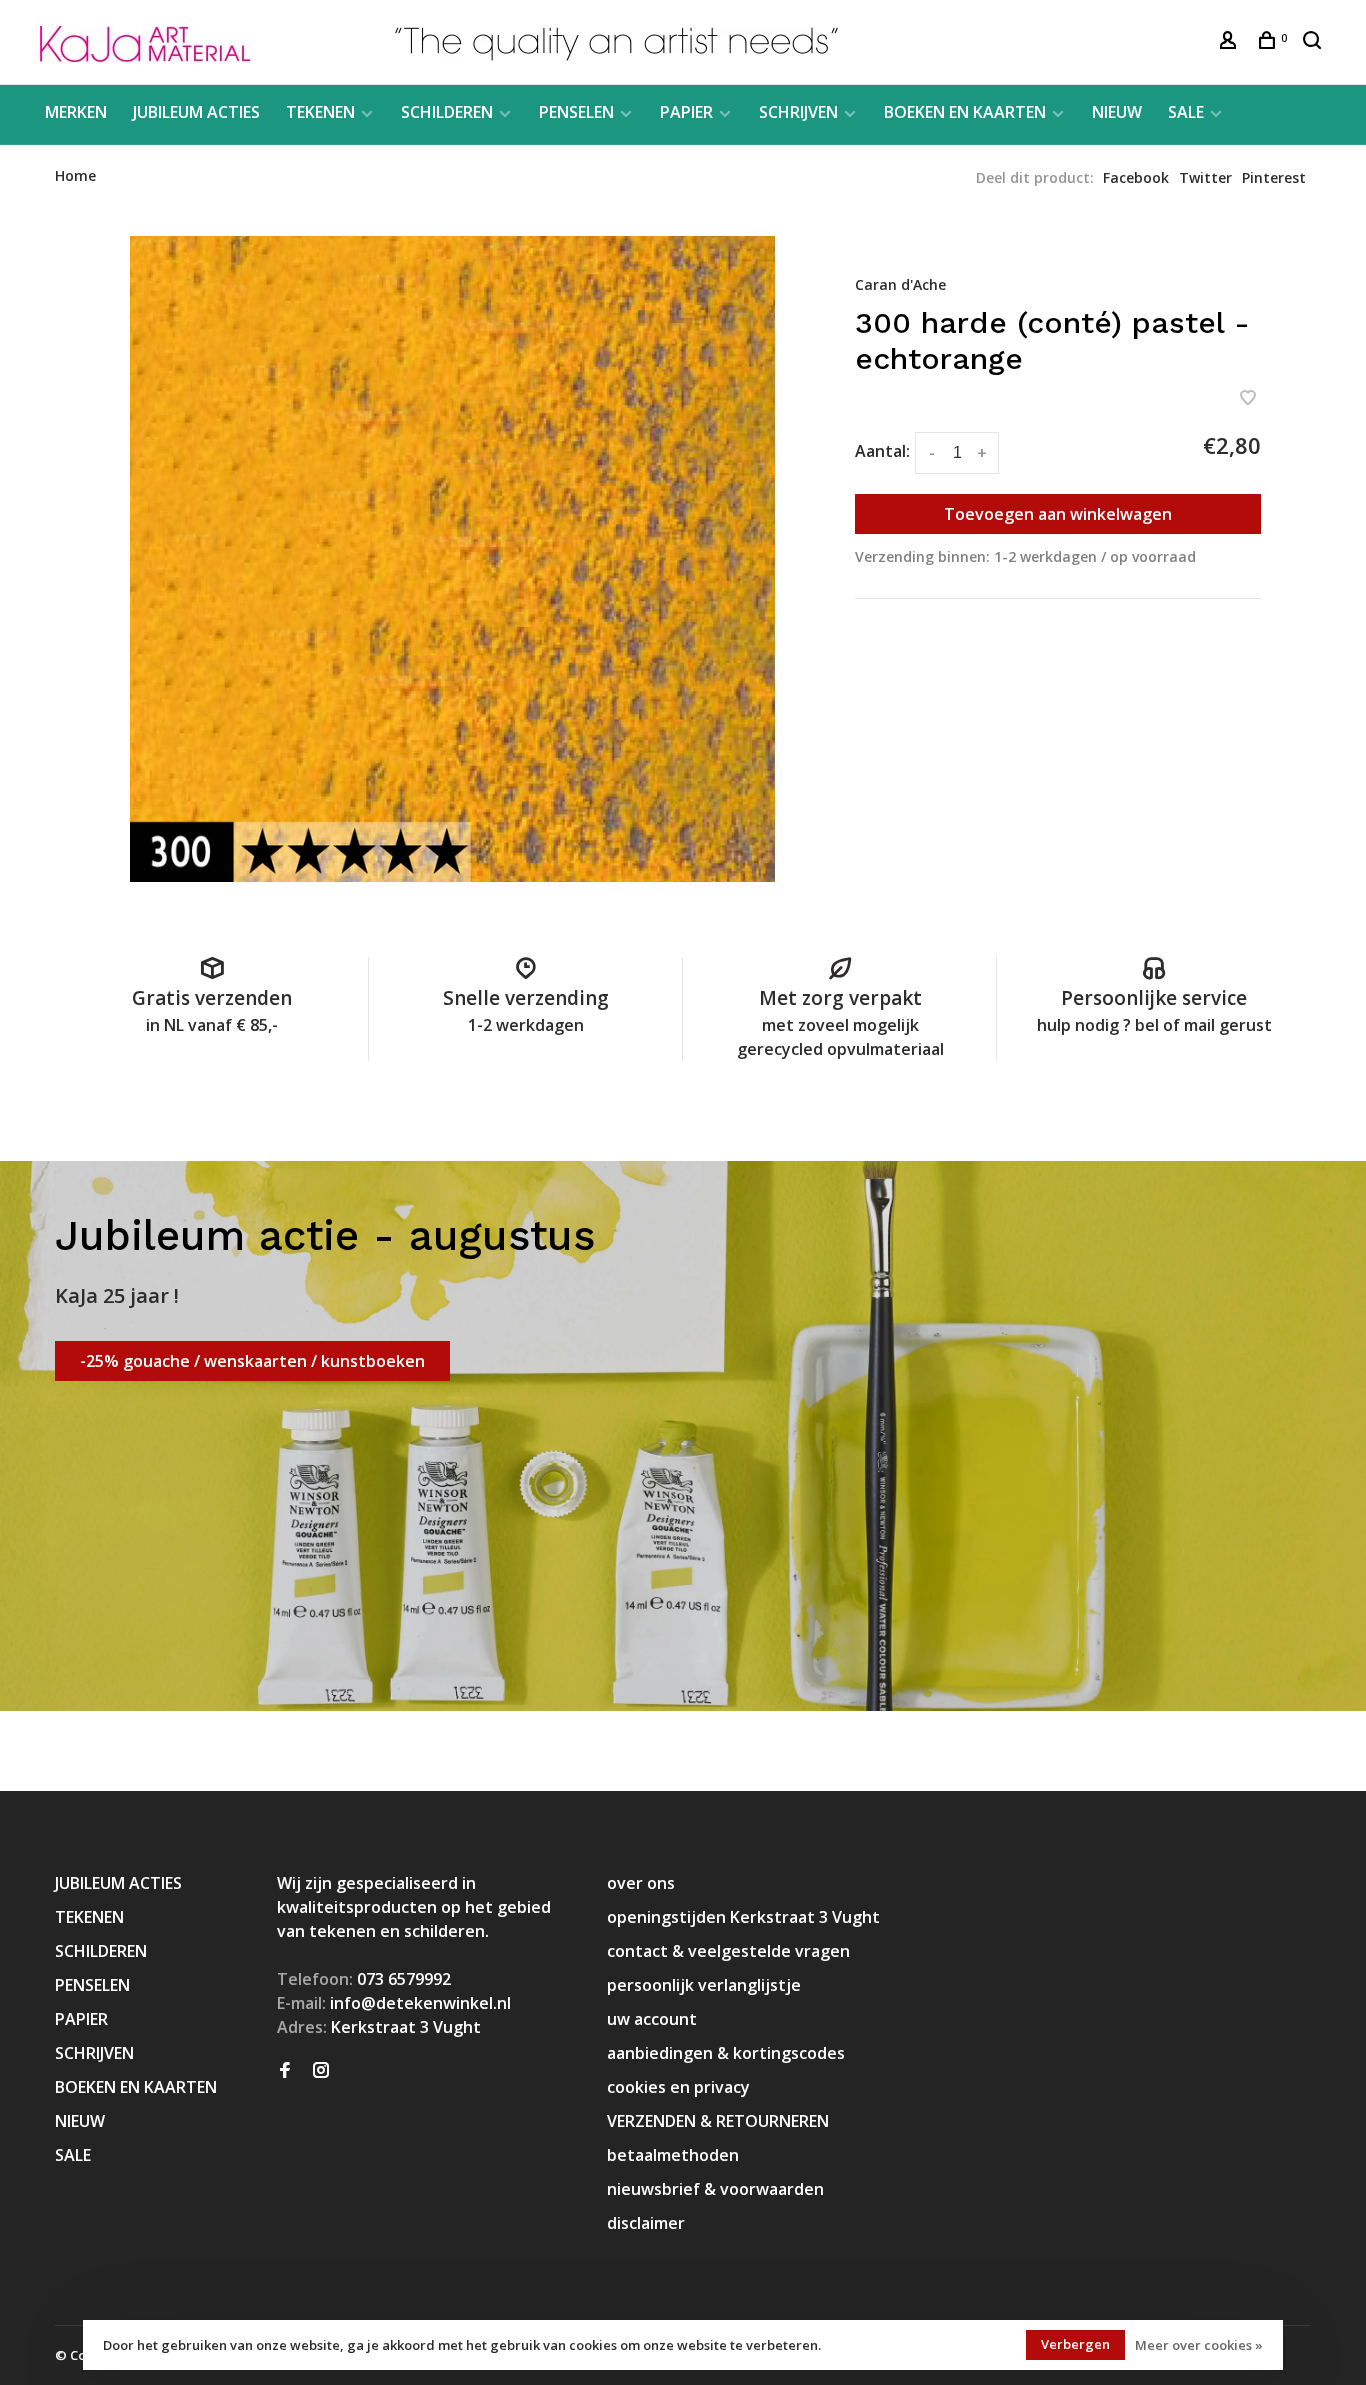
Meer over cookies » (1199, 2345)
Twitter (1205, 177)
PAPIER (686, 112)
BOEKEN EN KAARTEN (965, 112)
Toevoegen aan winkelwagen (1058, 514)
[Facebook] (285, 2071)
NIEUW (1117, 112)
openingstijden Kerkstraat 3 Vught (743, 1917)
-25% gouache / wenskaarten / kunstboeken (252, 1361)
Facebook (1136, 177)
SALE (1186, 112)
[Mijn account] (1230, 42)
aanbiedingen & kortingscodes (726, 2053)
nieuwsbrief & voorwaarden (715, 2189)
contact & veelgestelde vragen (728, 1951)
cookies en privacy (678, 2087)
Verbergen (1075, 2344)
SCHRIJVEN (798, 112)
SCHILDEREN (447, 112)
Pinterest (1274, 177)
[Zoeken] (1314, 42)
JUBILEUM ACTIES (196, 112)
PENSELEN (576, 112)
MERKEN (76, 112)
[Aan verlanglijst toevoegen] (1248, 399)
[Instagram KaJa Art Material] (321, 2071)
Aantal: (882, 451)
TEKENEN (320, 112)
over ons (641, 1883)
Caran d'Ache (900, 284)
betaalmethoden (673, 2155)
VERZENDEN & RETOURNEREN (718, 2121)
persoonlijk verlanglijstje (704, 1985)
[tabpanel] (453, 559)
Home (75, 175)
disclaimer (646, 2223)
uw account (652, 2019)
